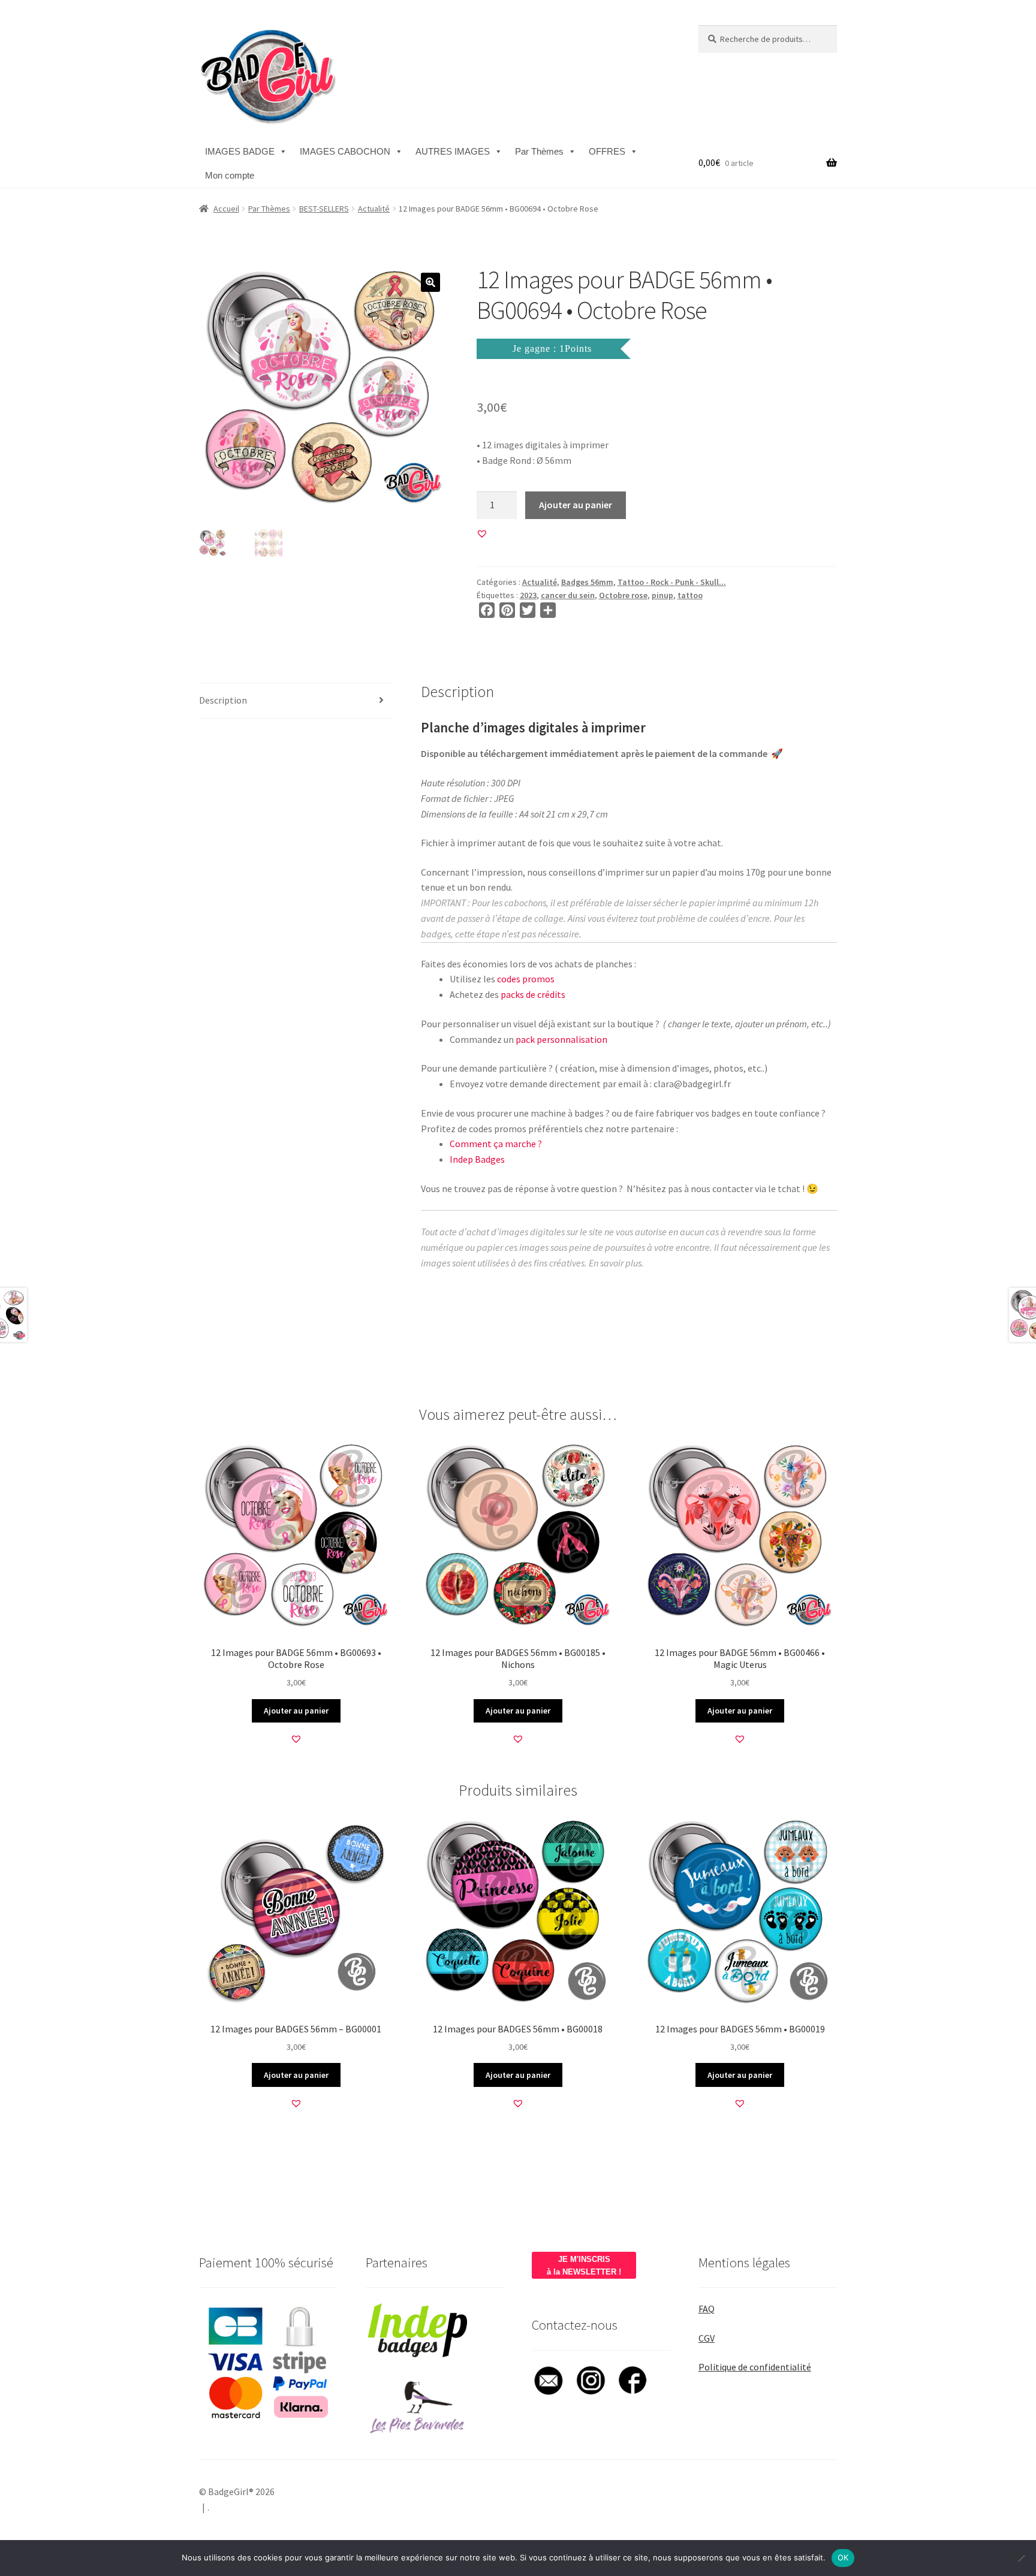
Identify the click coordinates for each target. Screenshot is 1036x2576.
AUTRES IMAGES (453, 151)
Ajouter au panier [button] (296, 1711)
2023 (528, 595)
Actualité (374, 209)
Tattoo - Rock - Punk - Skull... (672, 582)
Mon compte (230, 175)
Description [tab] (223, 700)
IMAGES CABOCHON (345, 151)
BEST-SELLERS (324, 209)
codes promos (526, 979)
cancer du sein (568, 595)
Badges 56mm (587, 582)
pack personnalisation (561, 1039)
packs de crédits (533, 994)
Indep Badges (477, 1159)
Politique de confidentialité (755, 2367)
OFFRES (607, 151)
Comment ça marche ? (496, 1144)
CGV (707, 2338)
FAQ (707, 2309)
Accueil (226, 209)
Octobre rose (623, 595)
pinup (662, 595)
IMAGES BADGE (240, 151)
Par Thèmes (539, 151)
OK (843, 2557)
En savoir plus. (616, 1263)
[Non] (1021, 2558)
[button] (430, 282)
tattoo (690, 595)
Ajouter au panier (576, 505)
